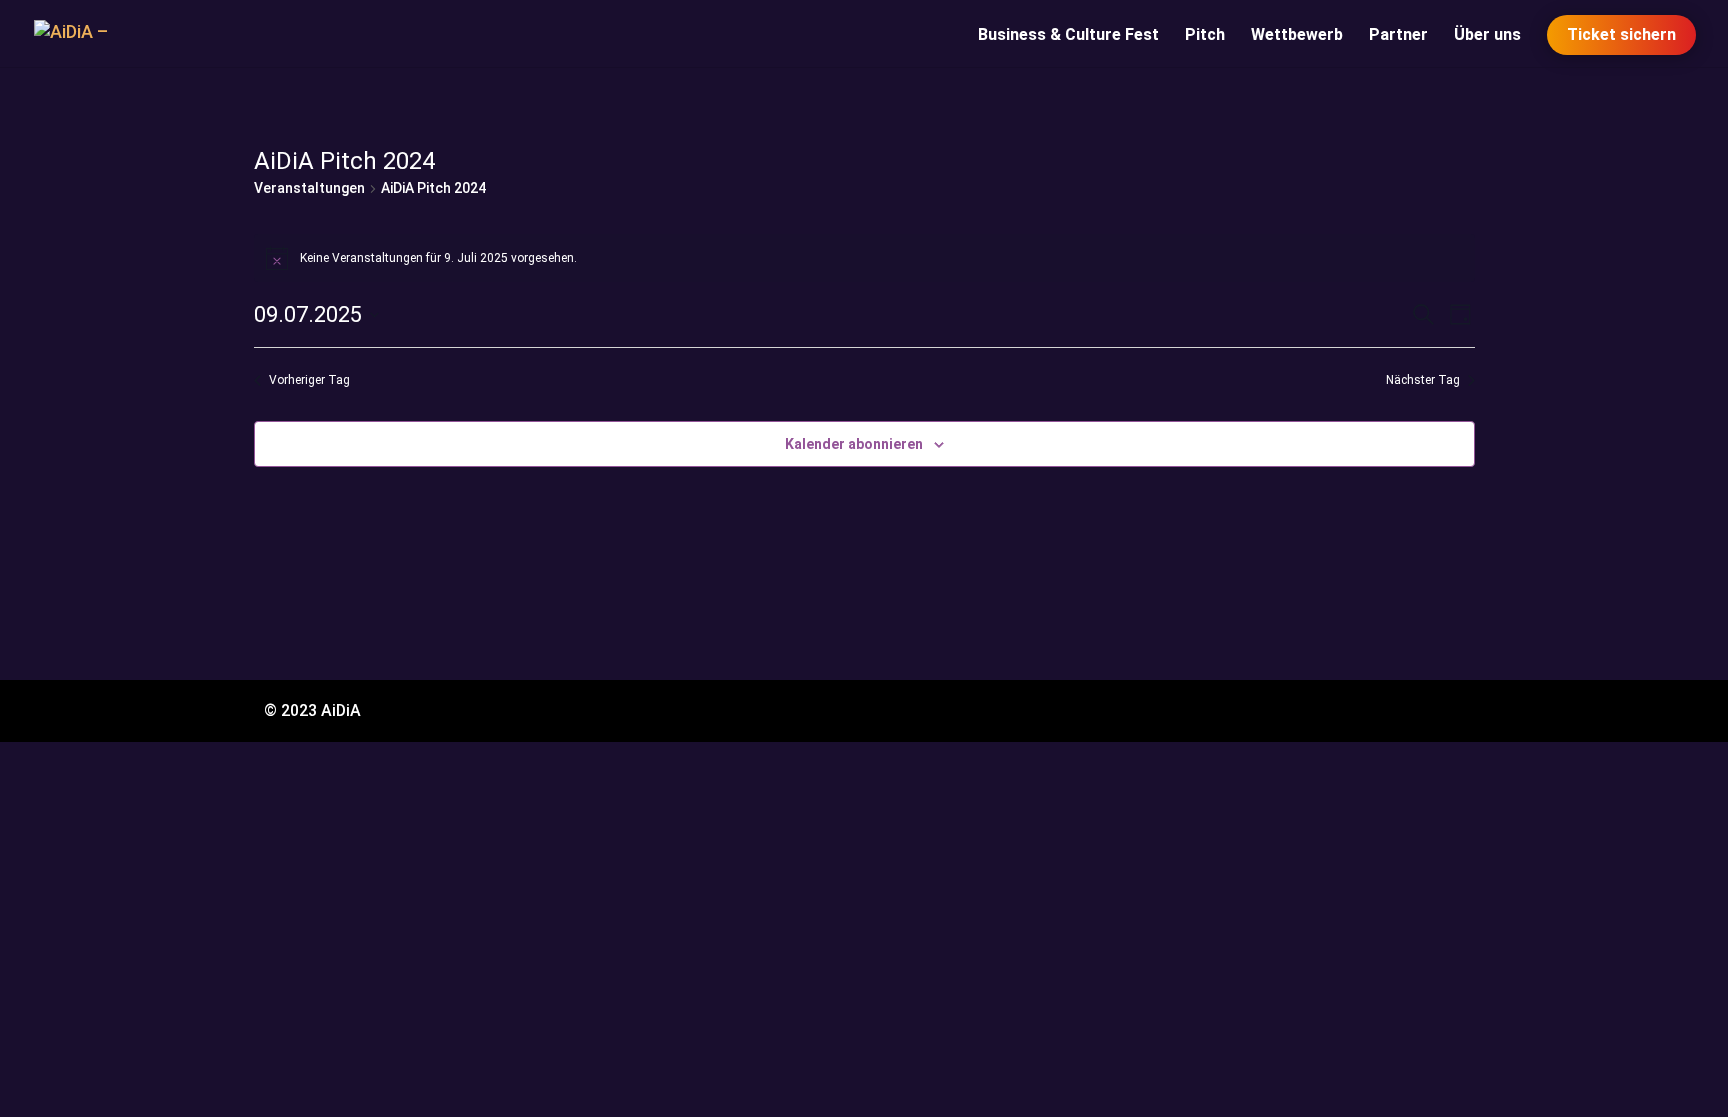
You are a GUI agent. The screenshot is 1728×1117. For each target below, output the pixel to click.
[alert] (864, 258)
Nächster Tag (1423, 380)
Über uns (1487, 36)
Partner (1398, 36)
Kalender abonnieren (854, 444)
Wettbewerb (1297, 36)
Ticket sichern (1621, 34)
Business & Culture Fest (1068, 36)
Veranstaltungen (309, 188)
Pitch (1205, 36)
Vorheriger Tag (309, 380)
